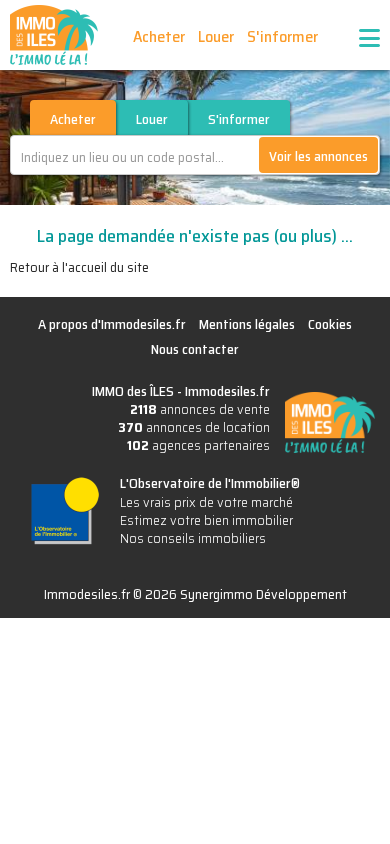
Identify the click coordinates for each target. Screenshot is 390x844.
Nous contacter (195, 349)
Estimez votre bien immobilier (206, 520)
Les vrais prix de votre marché (206, 502)
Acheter (159, 36)
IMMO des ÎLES (54, 35)
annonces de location (194, 427)
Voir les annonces (318, 156)
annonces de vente (200, 409)
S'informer (282, 36)
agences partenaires (198, 445)
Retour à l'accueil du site (79, 267)
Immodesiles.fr (227, 391)
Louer (216, 36)
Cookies (330, 324)
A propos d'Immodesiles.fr (112, 324)
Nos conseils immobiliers (193, 538)
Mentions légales (247, 324)
